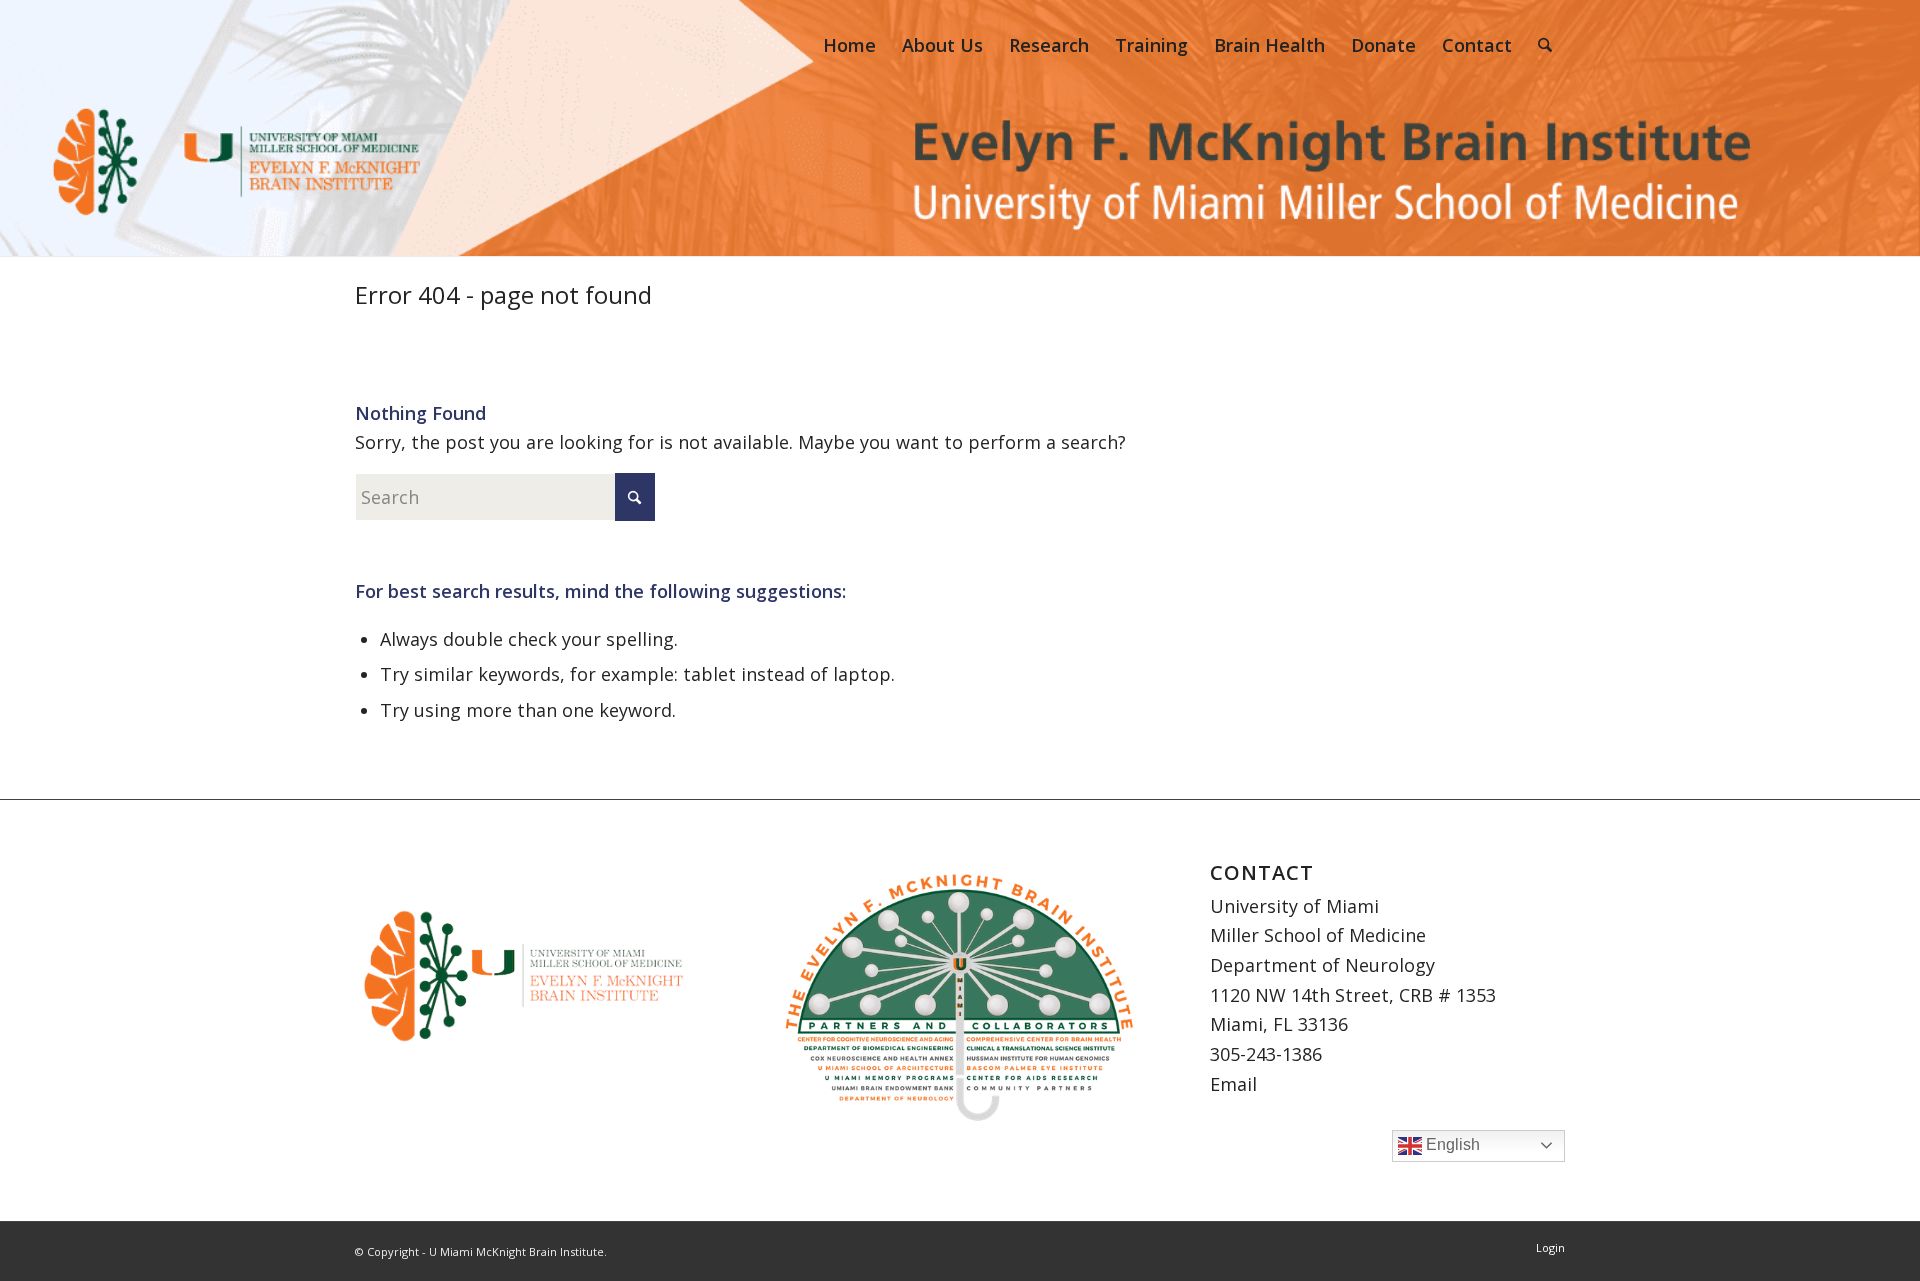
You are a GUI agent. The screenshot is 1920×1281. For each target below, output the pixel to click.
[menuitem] (849, 45)
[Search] (1545, 45)
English (1451, 1144)
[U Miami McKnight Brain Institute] (395, 45)
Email (1233, 1084)
